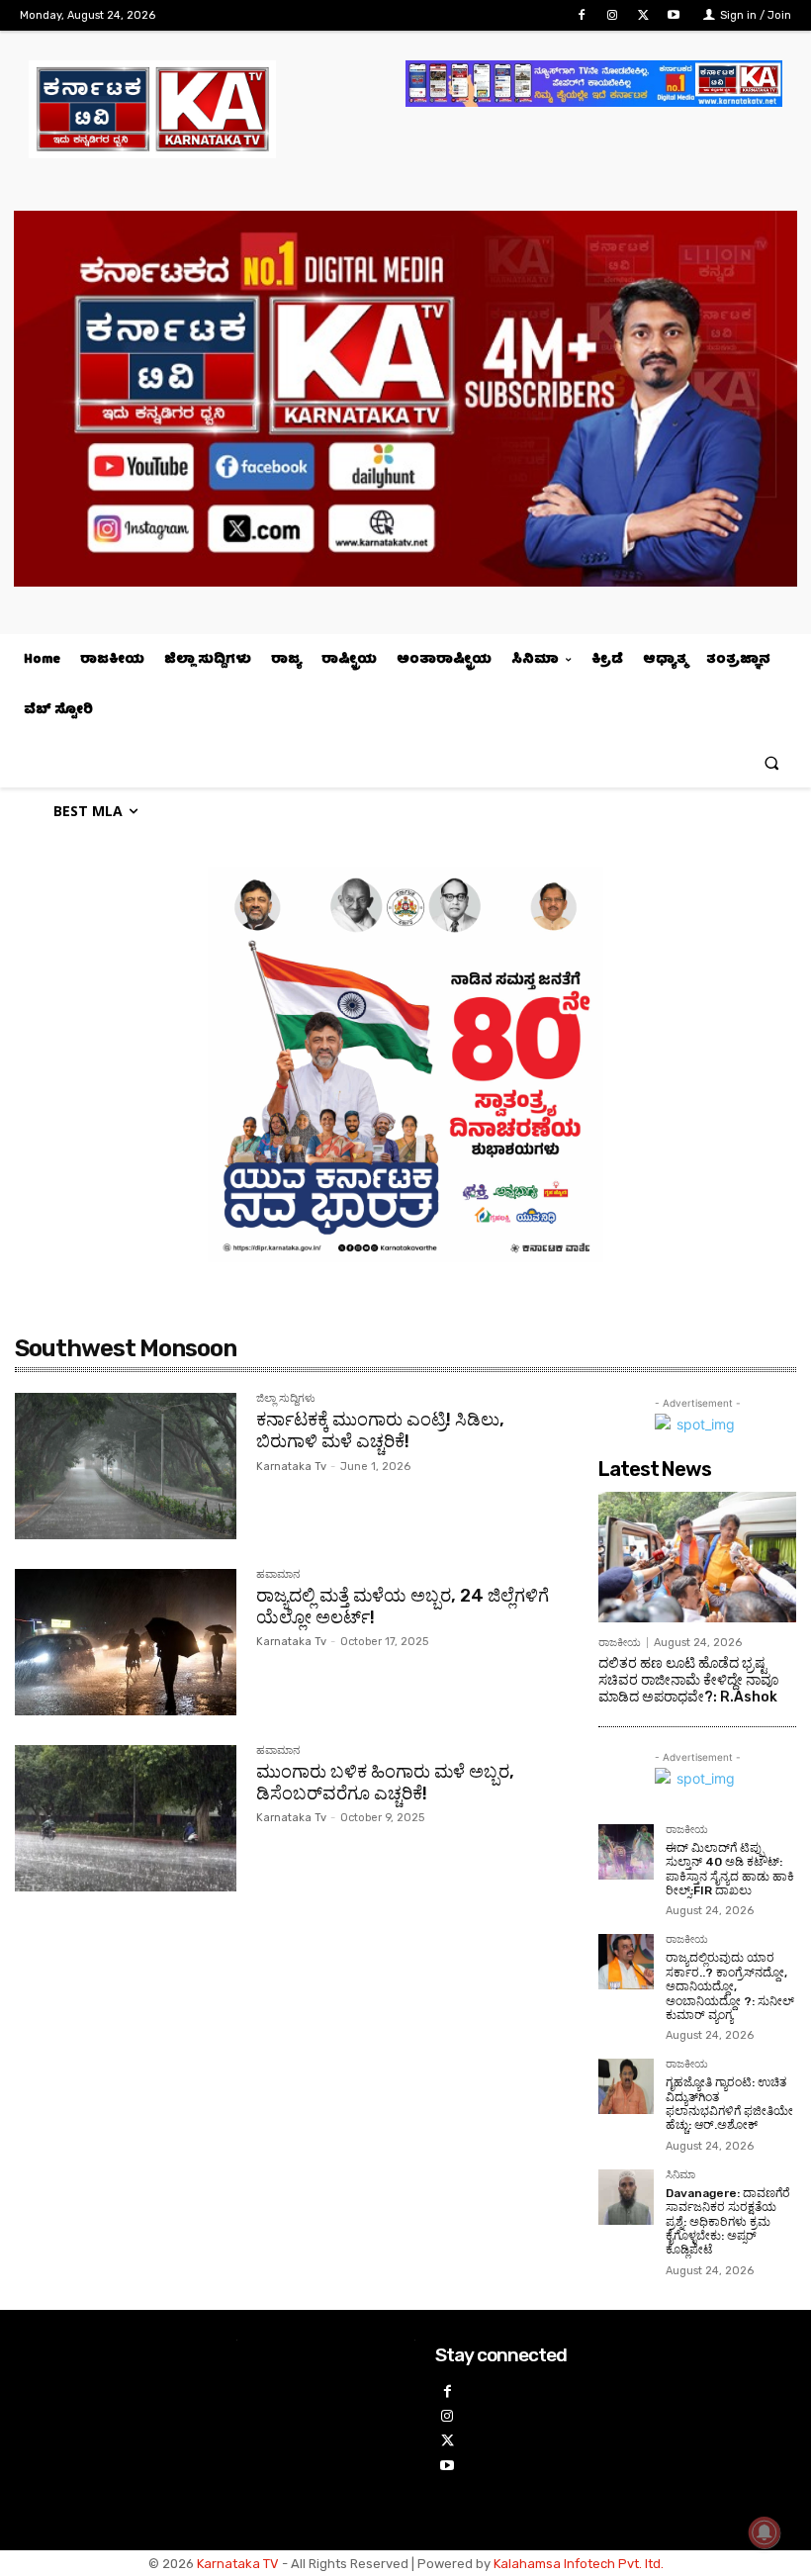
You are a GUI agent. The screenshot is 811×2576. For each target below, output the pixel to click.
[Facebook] (581, 15)
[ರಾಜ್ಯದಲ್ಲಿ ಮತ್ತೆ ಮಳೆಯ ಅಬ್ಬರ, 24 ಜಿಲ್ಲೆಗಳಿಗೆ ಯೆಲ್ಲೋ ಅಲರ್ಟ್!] (126, 1642)
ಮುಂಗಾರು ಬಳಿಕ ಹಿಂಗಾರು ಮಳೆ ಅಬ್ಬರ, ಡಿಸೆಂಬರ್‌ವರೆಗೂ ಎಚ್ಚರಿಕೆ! (385, 1783)
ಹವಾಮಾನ (278, 1575)
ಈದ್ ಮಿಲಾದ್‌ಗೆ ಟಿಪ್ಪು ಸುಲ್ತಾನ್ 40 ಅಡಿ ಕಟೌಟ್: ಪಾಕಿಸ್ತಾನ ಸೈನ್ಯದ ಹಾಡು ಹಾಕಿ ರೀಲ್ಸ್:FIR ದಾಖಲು (730, 1869)
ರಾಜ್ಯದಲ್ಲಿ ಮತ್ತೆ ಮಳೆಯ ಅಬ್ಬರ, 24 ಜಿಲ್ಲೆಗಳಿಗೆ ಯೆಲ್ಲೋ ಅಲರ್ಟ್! (403, 1607)
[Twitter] (643, 15)
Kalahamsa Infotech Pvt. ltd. (579, 2564)
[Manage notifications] (765, 2532)
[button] (772, 762)
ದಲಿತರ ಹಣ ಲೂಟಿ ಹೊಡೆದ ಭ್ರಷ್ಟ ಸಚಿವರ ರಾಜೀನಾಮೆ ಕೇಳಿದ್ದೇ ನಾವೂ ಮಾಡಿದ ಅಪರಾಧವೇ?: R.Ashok (689, 1680)
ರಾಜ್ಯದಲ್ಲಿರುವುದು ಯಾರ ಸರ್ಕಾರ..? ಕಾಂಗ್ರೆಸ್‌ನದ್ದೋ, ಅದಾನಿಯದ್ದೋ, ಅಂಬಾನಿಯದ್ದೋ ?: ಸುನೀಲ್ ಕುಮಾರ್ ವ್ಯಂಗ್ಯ (730, 1986)
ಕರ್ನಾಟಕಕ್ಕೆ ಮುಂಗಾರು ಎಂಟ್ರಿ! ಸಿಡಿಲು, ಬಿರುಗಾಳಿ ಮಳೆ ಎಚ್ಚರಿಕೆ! (380, 1430)
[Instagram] (612, 15)
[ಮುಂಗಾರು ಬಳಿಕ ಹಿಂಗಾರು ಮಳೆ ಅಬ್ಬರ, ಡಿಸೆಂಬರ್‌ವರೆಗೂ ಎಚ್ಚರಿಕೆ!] (126, 1818)
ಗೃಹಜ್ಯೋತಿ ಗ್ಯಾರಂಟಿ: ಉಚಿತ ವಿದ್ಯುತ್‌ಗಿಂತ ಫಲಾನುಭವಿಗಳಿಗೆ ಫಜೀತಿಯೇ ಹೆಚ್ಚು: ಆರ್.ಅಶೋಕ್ (729, 2104)
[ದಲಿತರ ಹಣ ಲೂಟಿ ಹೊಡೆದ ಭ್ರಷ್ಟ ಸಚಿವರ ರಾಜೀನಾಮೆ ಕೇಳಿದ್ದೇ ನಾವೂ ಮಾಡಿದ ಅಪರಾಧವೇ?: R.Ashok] (697, 1557)
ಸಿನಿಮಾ (680, 2175)
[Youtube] (674, 15)
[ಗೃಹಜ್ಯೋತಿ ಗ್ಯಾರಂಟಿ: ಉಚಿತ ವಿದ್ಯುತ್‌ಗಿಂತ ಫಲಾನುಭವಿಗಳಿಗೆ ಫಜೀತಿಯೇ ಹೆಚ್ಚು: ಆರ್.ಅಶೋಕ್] (626, 2086)
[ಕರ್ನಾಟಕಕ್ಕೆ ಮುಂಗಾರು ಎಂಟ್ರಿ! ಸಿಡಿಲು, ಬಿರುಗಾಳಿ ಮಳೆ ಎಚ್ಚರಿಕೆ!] (126, 1466)
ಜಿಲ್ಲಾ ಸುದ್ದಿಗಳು (286, 1399)
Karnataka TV (238, 2564)
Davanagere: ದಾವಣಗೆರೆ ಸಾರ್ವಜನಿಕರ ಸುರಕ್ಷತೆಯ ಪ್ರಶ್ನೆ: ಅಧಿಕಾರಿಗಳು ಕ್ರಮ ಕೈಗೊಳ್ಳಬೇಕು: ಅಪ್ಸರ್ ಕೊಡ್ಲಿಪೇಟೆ (728, 2222)
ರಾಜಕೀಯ (620, 1643)
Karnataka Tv (291, 1467)
